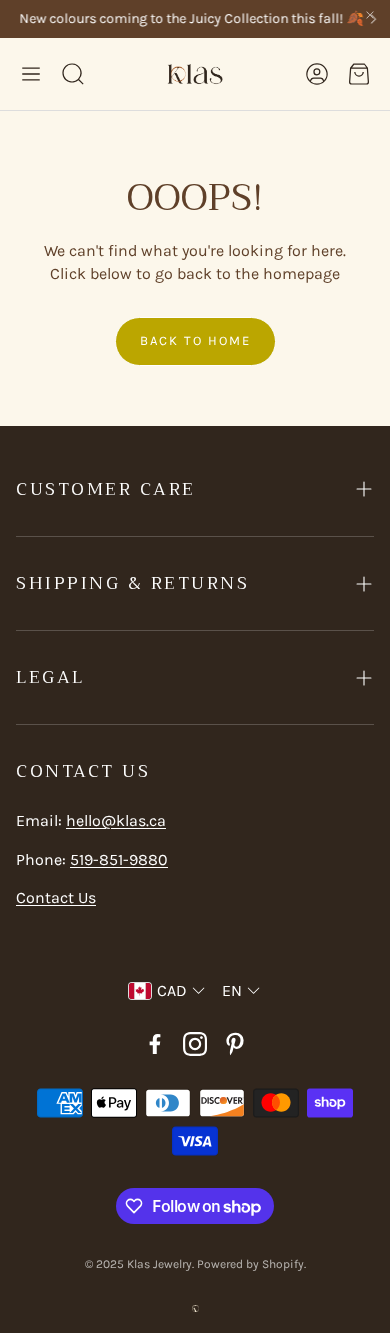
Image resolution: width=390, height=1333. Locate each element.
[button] (31, 74)
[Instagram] (195, 1044)
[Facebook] (155, 1044)
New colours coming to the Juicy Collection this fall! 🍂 (188, 19)
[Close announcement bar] (370, 15)
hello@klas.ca (116, 820)
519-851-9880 (119, 859)
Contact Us (56, 897)
